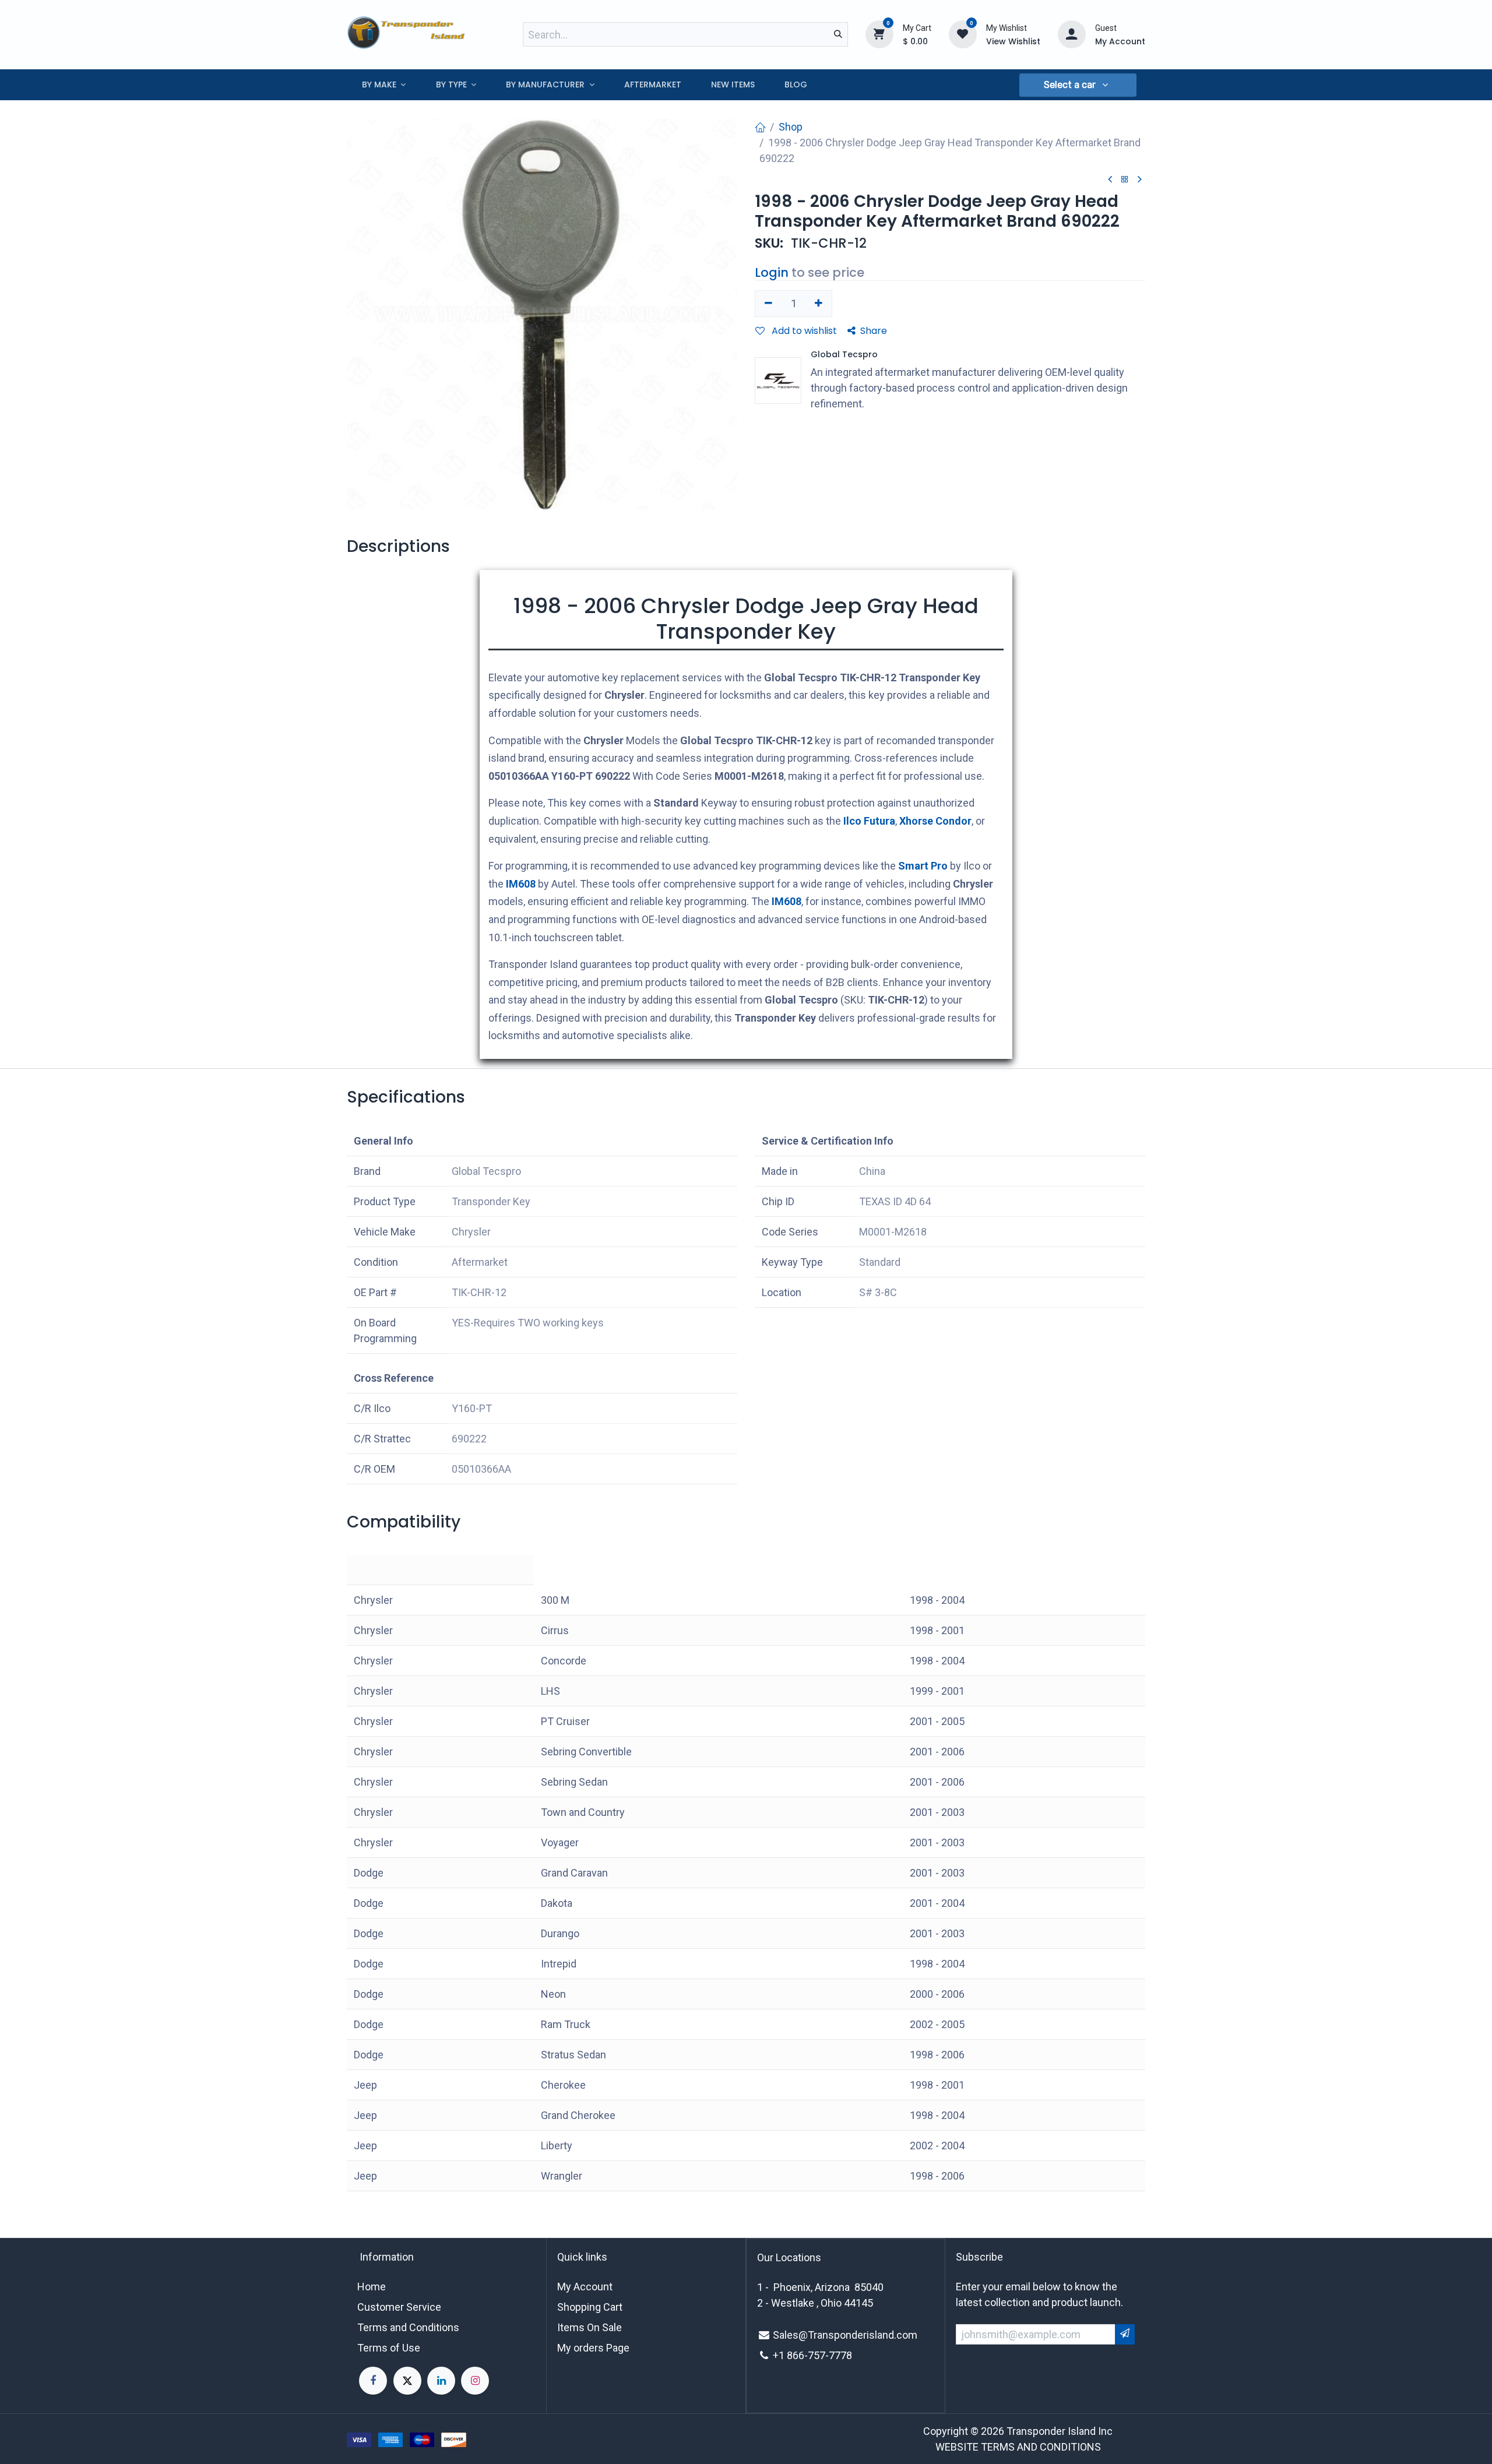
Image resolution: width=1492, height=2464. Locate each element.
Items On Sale (590, 2327)
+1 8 (783, 2355)
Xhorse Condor (935, 821)
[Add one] (819, 304)
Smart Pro (923, 866)
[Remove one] (768, 304)
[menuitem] (384, 85)
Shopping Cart (590, 2307)
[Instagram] (475, 2381)
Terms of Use (389, 2348)
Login (772, 272)
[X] (407, 2381)
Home (372, 2287)
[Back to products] (1125, 180)
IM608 (521, 884)
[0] (879, 34)
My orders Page (593, 2348)
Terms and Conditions (408, 2327)
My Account (585, 2287)
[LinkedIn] (441, 2381)
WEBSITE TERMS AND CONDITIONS (1018, 2447)
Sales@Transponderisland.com (845, 2335)
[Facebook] (373, 2381)
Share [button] (874, 331)
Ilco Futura (869, 821)
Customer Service (399, 2307)
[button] (1078, 85)
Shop (791, 127)
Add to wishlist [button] (803, 331)
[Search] (838, 34)
